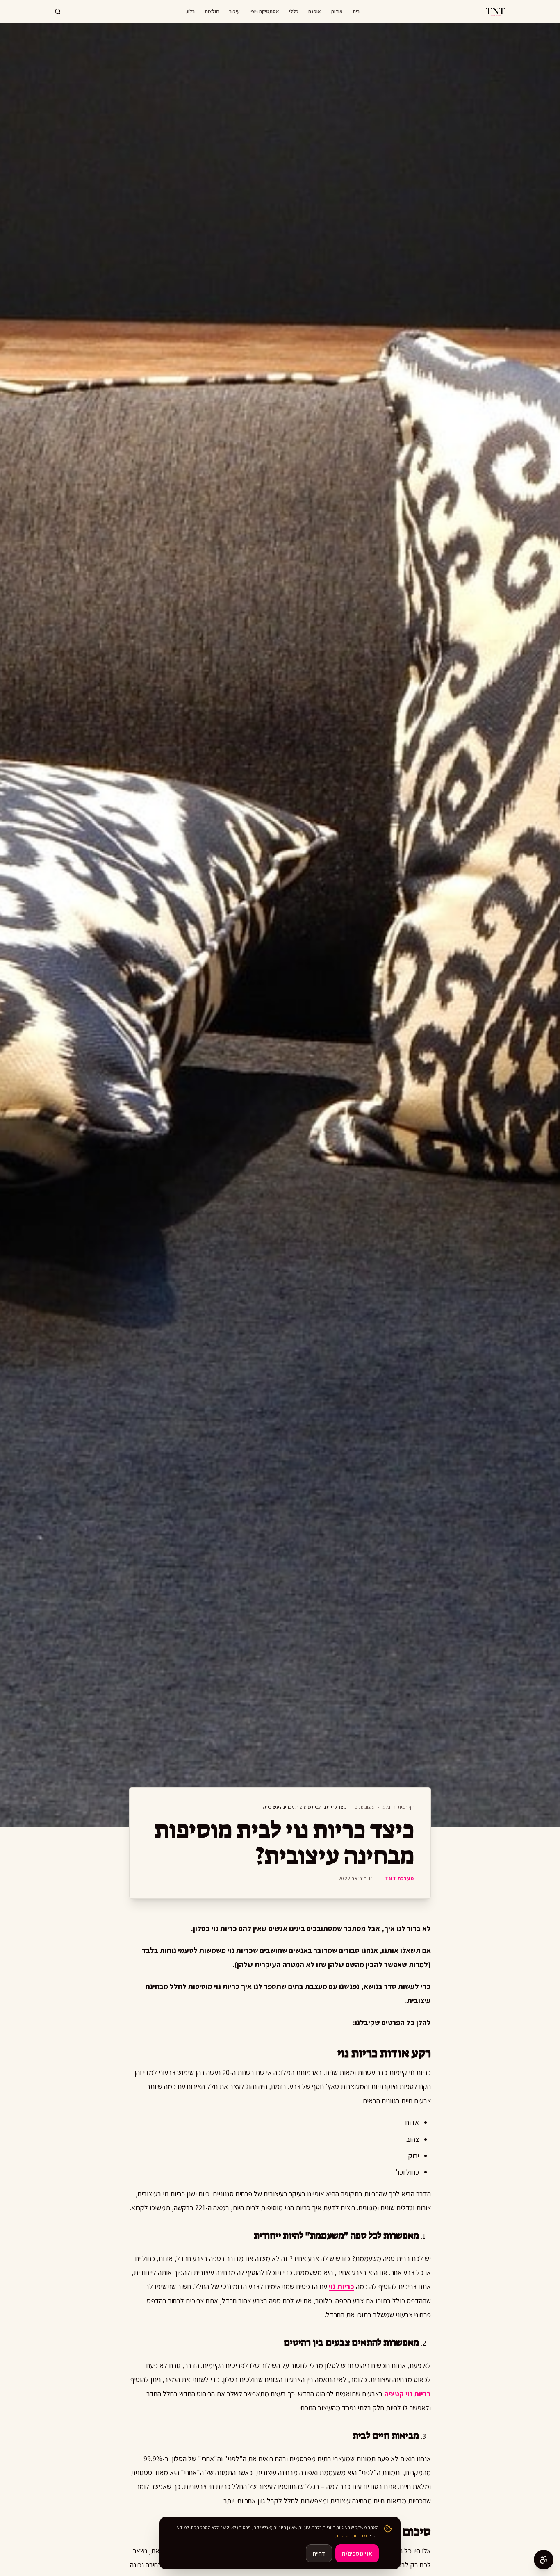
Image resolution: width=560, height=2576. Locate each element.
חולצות (212, 11)
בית (356, 11)
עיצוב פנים (365, 1807)
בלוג (190, 11)
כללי (294, 11)
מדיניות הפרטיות (351, 2536)
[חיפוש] (58, 11)
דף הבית (406, 1807)
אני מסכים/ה (357, 2553)
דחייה (319, 2553)
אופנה (315, 11)
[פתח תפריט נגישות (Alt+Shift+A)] (544, 2560)
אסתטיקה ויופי (264, 11)
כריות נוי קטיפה (407, 2394)
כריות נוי (341, 2286)
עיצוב (234, 11)
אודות (337, 11)
